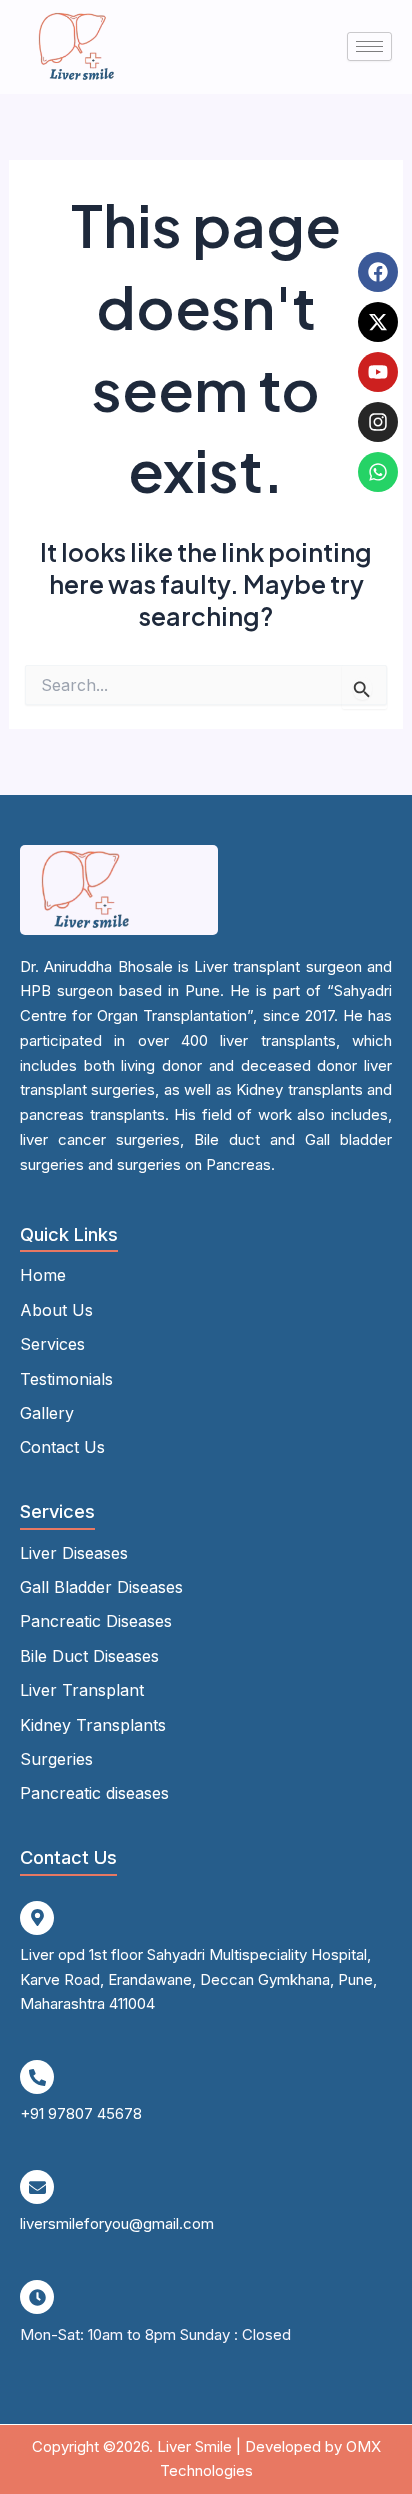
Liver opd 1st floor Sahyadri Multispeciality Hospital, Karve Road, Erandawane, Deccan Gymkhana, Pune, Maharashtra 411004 (198, 1979)
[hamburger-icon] (369, 46)
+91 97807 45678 (81, 2113)
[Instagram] (378, 422)
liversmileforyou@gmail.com (117, 2223)
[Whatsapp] (378, 472)
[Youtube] (378, 372)
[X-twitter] (378, 322)
